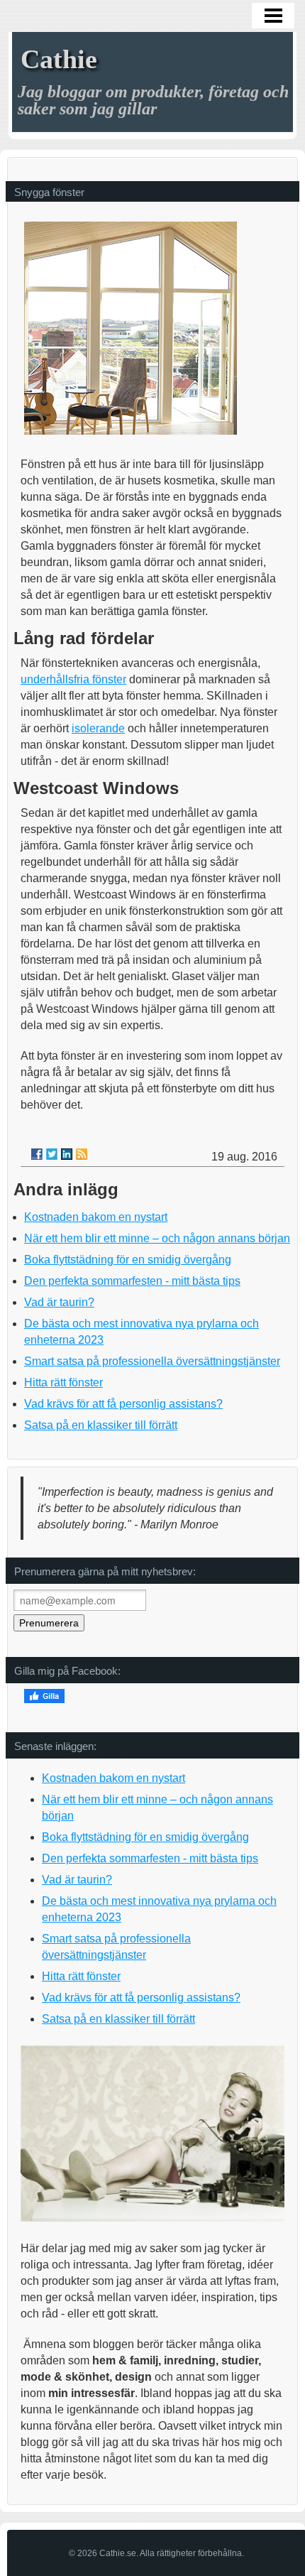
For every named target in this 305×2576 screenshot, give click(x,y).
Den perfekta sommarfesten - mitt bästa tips (132, 1281)
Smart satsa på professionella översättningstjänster (152, 1361)
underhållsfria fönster (73, 679)
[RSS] (82, 1154)
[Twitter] (52, 1154)
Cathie (59, 59)
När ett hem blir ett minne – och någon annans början (157, 1238)
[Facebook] (37, 1154)
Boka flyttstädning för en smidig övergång (128, 1260)
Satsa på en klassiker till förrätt (101, 1425)
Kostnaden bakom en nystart (96, 1217)
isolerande (98, 728)
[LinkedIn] (67, 1154)
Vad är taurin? (59, 1302)
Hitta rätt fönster (63, 1382)
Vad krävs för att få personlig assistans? (123, 1404)
